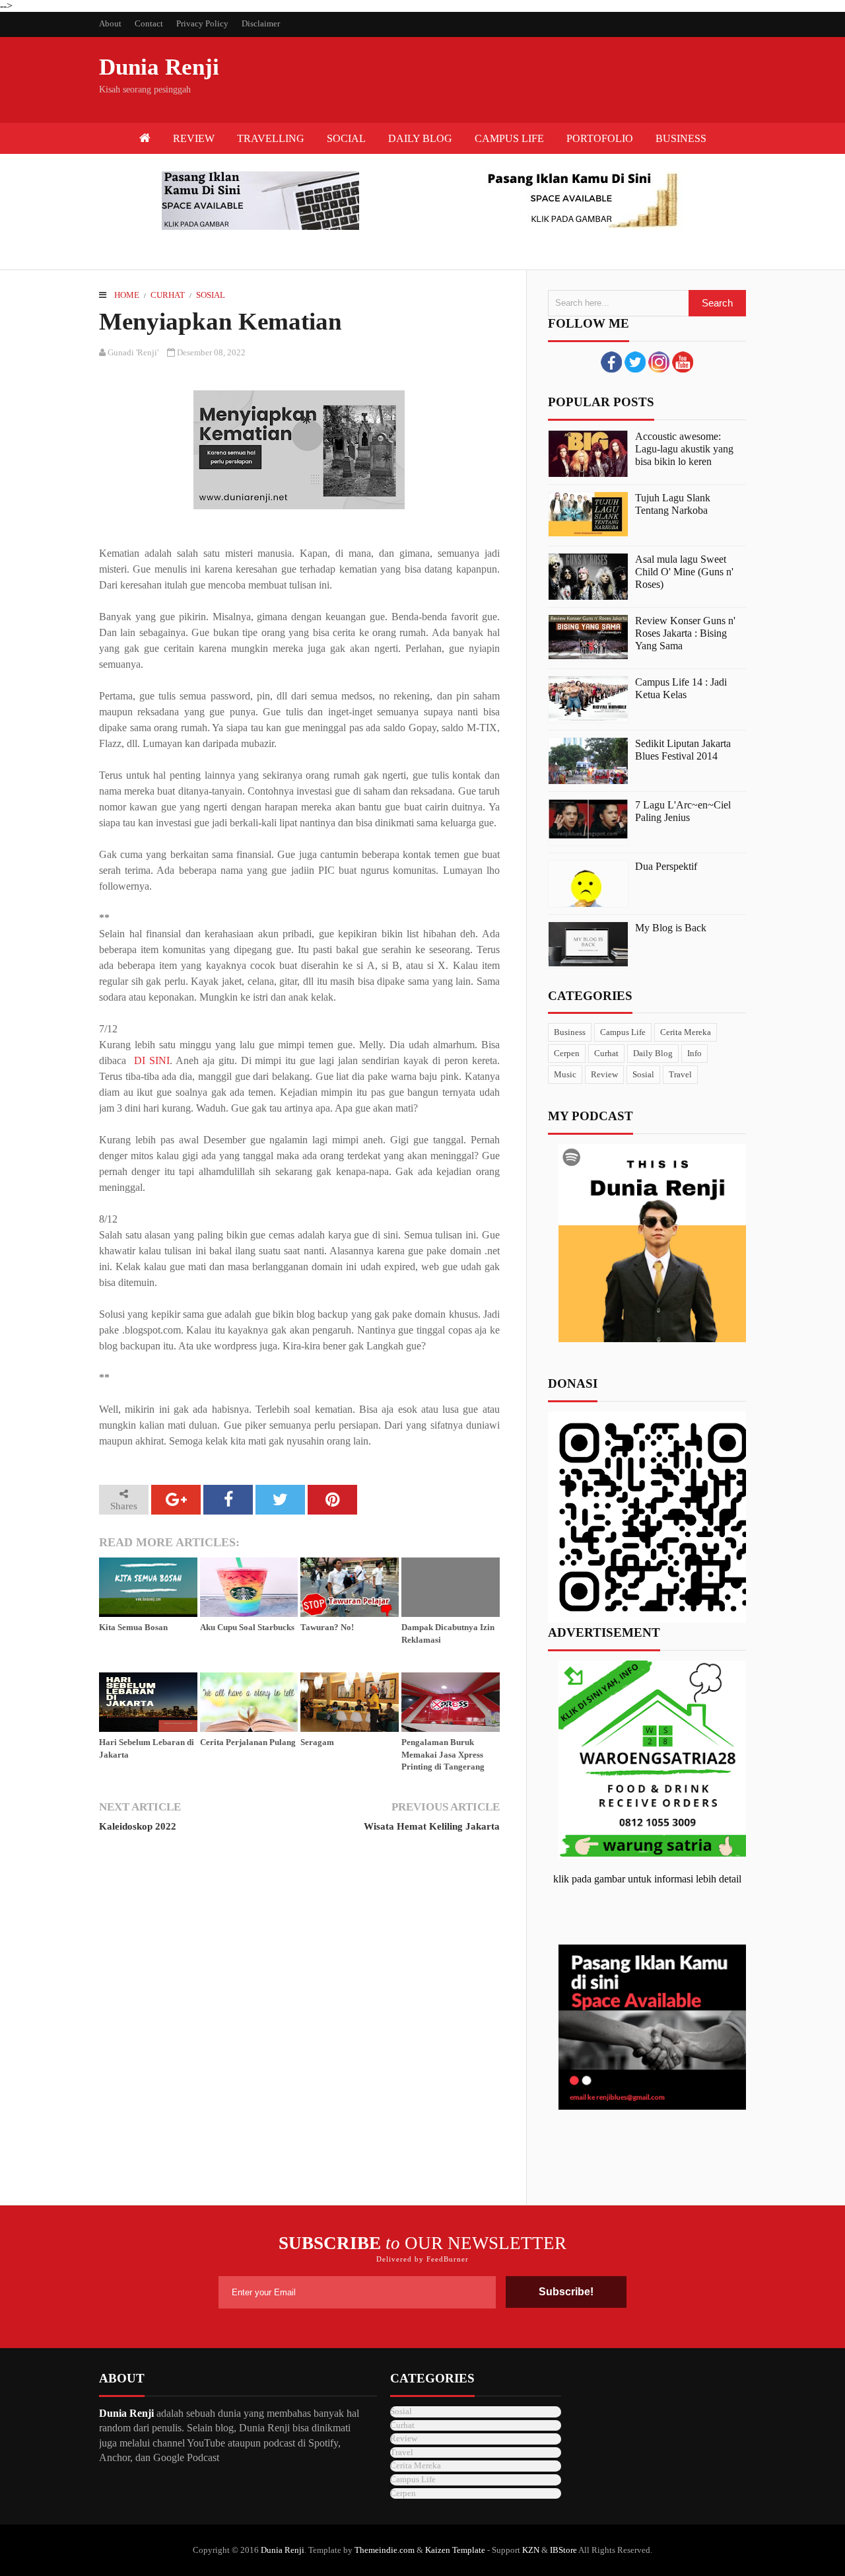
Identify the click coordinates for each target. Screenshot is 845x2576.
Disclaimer (261, 23)
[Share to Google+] (176, 1500)
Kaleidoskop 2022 (138, 1826)
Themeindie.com (385, 2550)
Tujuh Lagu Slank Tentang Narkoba (673, 504)
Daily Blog (653, 1053)
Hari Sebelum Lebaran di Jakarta (147, 1748)
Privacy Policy (202, 23)
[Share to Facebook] (228, 1500)
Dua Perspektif (666, 866)
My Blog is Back (671, 928)
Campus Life (623, 1032)
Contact (149, 23)
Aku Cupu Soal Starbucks (247, 1627)
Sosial (211, 295)
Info (694, 1053)
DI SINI (152, 1060)
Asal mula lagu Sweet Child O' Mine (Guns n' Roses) (684, 572)
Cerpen (567, 1053)
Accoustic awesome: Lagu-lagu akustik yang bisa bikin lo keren (684, 449)
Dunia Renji (159, 67)
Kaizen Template (455, 2550)
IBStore (563, 2550)
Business (570, 1032)
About (110, 23)
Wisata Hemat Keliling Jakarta (431, 1826)
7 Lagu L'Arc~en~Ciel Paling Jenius (683, 811)
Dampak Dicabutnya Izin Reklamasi (448, 1633)
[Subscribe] (683, 369)
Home (127, 295)
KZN (531, 2550)
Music (565, 1074)
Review (604, 1074)
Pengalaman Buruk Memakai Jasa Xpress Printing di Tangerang (443, 1754)
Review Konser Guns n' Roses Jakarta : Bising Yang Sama (685, 633)
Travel (680, 1074)
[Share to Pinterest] (332, 1500)
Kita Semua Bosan (133, 1627)
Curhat (168, 295)
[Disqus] (299, 2025)
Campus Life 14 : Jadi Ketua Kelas (681, 688)
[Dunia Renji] (145, 138)
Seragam (317, 1742)
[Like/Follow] (611, 369)
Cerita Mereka (686, 1032)
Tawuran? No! (327, 1627)
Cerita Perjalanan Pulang (248, 1742)
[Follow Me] (635, 369)
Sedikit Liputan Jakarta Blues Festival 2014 (683, 750)
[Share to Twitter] (280, 1500)
